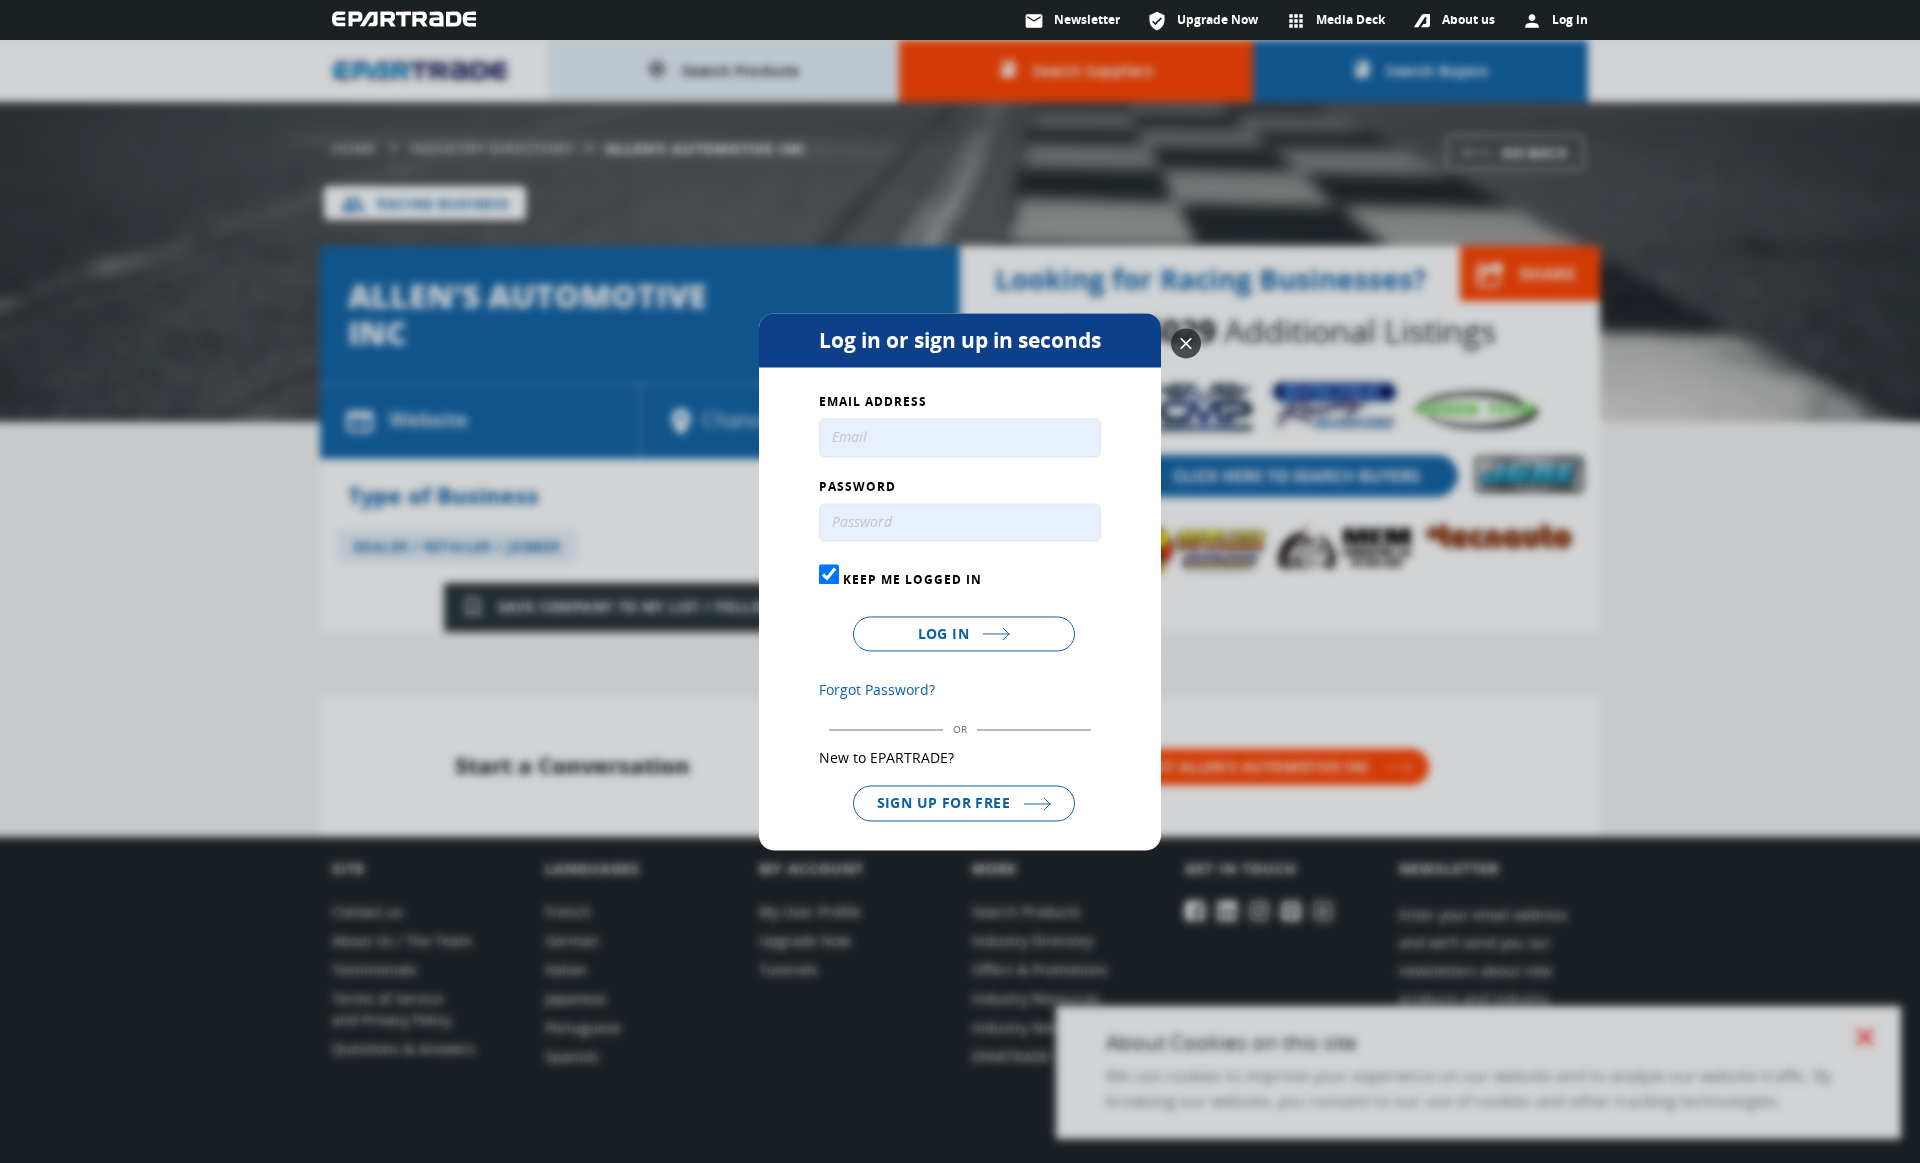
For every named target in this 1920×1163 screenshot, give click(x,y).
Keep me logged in (910, 580)
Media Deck (1335, 21)
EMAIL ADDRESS (873, 402)
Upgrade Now (1202, 21)
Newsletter (1072, 21)
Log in (946, 634)
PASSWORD (857, 487)
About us (1468, 19)
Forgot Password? (877, 690)
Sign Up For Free (946, 803)
